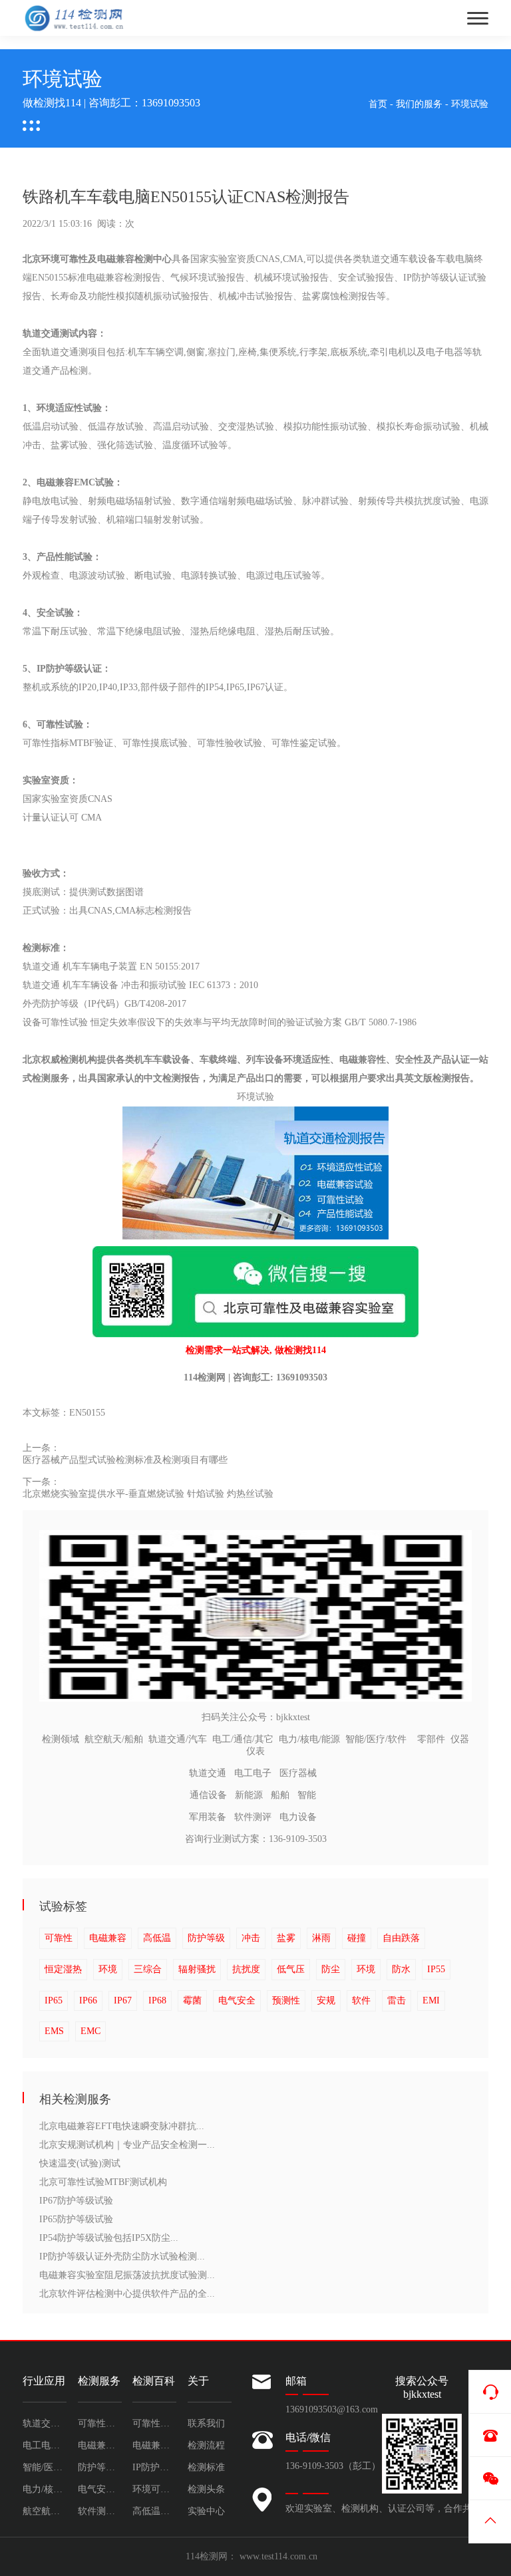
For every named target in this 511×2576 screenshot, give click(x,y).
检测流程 (206, 2445)
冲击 (251, 1938)
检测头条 (206, 2489)
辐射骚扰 (197, 1969)
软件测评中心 (100, 2511)
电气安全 (237, 2000)
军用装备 (208, 1817)
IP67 (123, 2000)
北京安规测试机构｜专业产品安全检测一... (127, 2145)
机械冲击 (237, 296)
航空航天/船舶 (114, 1739)
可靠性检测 (100, 2423)
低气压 (291, 1969)
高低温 (157, 1938)
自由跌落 (401, 1938)
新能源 (249, 1795)
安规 (326, 2000)
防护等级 (206, 1938)
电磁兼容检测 (100, 2445)
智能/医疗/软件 (376, 1739)
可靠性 (59, 1938)
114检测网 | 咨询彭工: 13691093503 (255, 1377)
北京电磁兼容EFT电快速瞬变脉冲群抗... (122, 2126)
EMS (54, 2031)
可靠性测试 (154, 2423)
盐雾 (286, 1938)
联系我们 (206, 2423)
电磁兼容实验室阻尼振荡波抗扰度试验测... (127, 2275)
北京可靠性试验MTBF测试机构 (103, 2182)
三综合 (148, 1969)
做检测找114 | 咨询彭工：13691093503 (111, 103)
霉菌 (192, 2000)
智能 (307, 1795)
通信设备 (208, 1795)
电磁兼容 (108, 1938)
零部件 (431, 1739)
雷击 (397, 2000)
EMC (90, 2031)
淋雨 (321, 1938)
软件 (361, 2000)
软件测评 (253, 1817)
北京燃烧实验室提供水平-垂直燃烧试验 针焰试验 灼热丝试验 (148, 1494)
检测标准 (206, 2467)
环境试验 (470, 104)
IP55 (436, 1969)
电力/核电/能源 (309, 1739)
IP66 (88, 2000)
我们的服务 (419, 104)
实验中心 (206, 2511)
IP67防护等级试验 (76, 2201)
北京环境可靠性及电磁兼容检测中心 (97, 259)
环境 (108, 1969)
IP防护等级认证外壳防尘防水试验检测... (122, 2256)
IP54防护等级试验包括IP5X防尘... (109, 2238)
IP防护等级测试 (154, 2467)
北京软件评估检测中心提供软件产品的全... (127, 2294)
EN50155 (87, 1413)
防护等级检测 (100, 2467)
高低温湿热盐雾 (154, 2511)
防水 (401, 1969)
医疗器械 (298, 1773)
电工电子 (253, 1773)
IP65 (54, 2000)
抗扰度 (246, 1969)
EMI (431, 2000)
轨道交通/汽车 (178, 1739)
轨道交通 (208, 1773)
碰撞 (357, 1938)
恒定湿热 (63, 1969)
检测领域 (61, 1739)
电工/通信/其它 (243, 1739)
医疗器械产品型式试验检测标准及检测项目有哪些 (125, 1460)
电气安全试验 (100, 2489)
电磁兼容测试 (154, 2445)
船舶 (280, 1795)
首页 (378, 104)
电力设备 (298, 1817)
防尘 (331, 1969)
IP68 (157, 2000)
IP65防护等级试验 (76, 2219)
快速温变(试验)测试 (80, 2163)
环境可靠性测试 (154, 2489)
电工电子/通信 (45, 2445)
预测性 (286, 2000)
